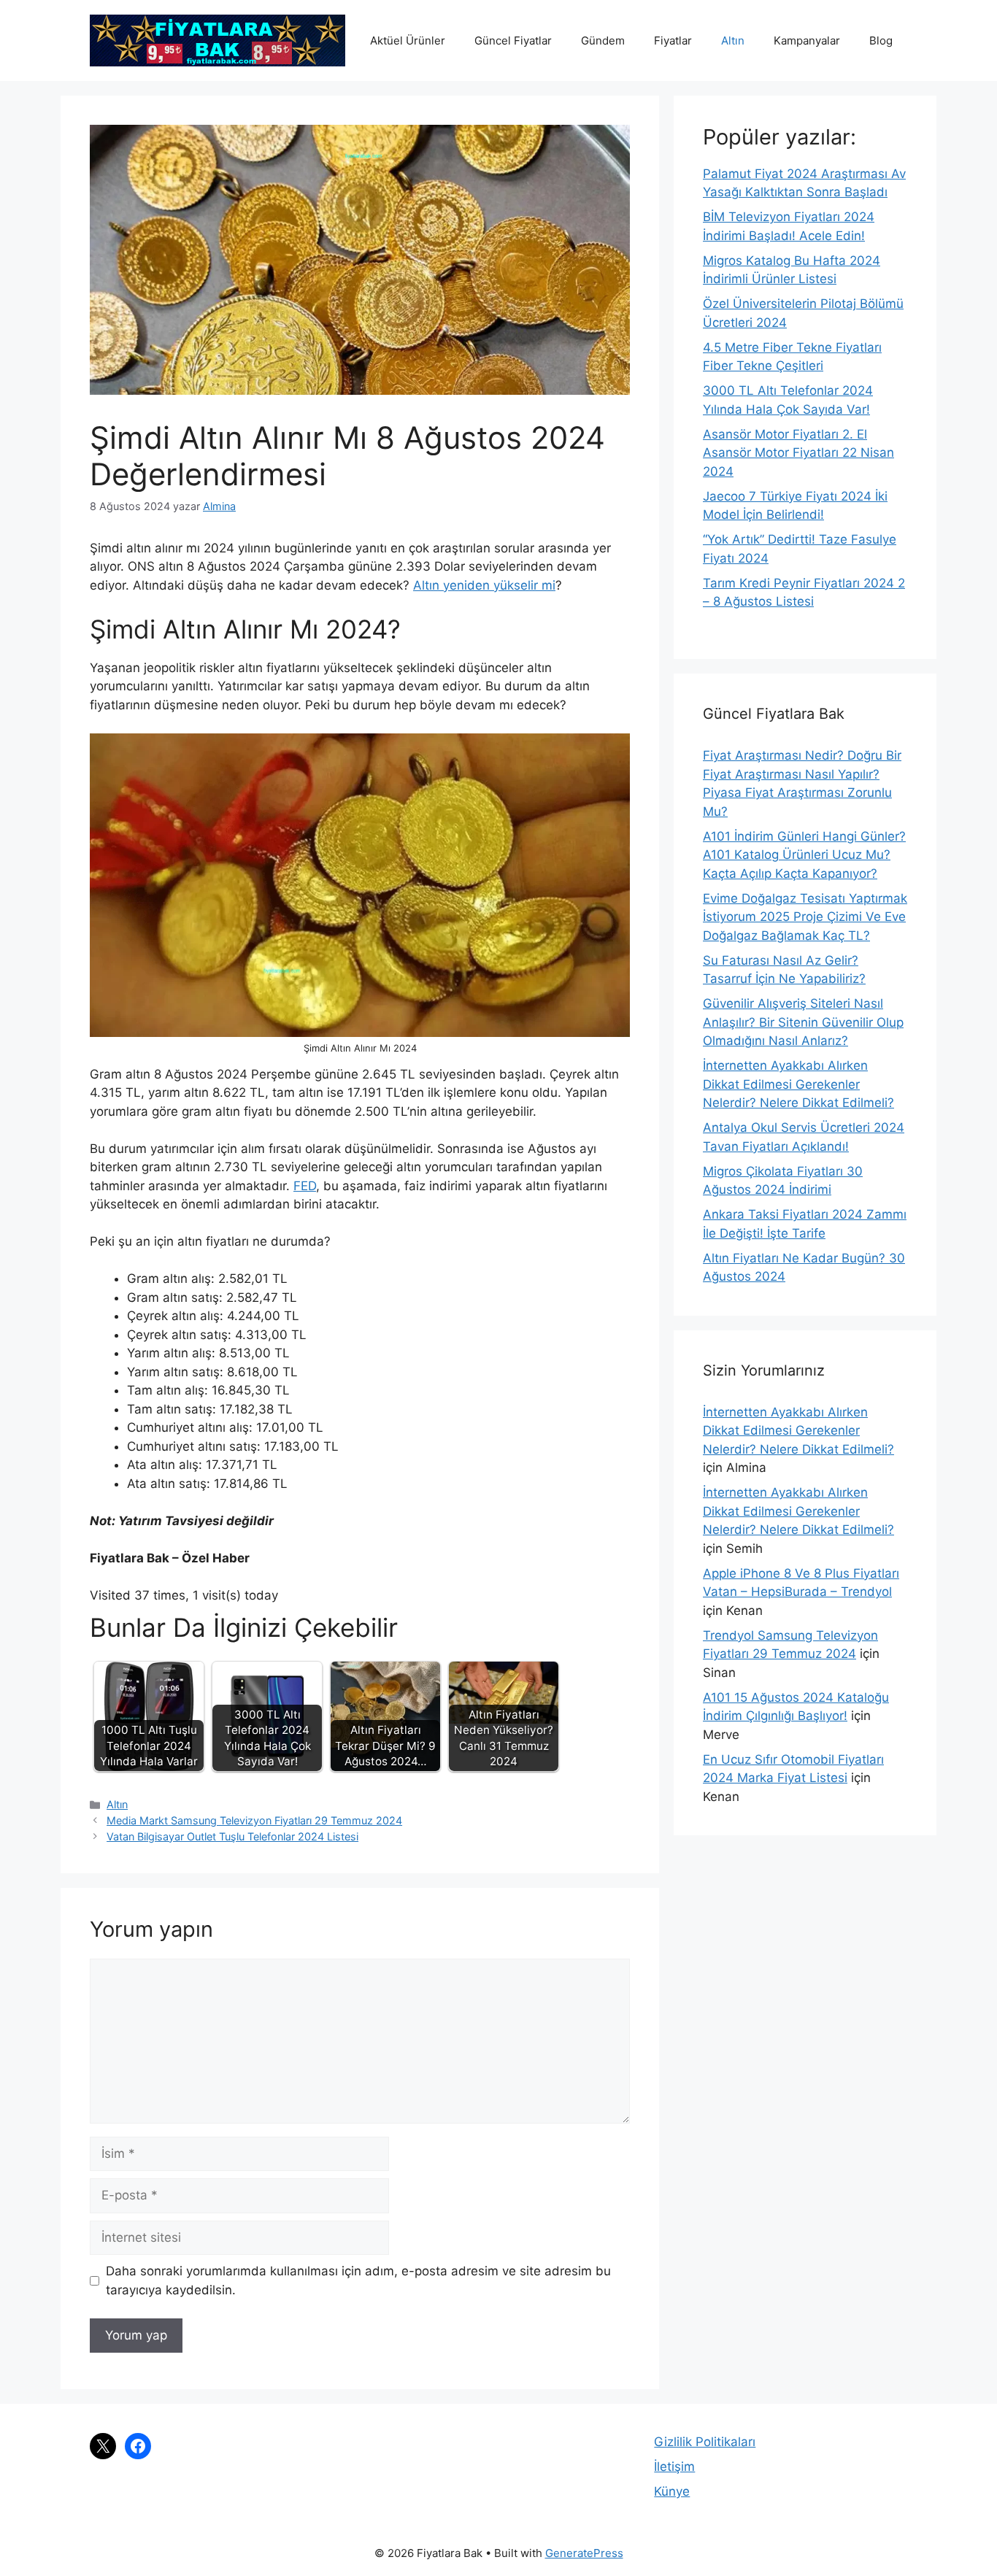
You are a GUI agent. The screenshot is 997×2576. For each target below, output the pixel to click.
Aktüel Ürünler (408, 41)
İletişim (674, 2467)
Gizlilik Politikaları (705, 2442)
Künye (672, 2491)
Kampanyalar (807, 41)
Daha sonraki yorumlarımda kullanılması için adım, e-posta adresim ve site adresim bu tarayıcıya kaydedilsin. (358, 2280)
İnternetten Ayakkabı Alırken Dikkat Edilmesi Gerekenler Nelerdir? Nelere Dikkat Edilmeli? (798, 1084)
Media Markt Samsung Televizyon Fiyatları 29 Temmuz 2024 (254, 1820)
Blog (881, 41)
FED (305, 1186)
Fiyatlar (673, 41)
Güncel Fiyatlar (513, 41)
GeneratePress (584, 2553)
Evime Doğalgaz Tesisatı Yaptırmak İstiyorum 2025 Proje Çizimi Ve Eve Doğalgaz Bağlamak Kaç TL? (805, 917)
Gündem (603, 41)
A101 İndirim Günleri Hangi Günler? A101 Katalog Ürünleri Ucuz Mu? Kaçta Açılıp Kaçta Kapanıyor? (804, 855)
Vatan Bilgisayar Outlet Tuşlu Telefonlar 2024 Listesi (232, 1836)
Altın (733, 41)
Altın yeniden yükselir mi (484, 585)
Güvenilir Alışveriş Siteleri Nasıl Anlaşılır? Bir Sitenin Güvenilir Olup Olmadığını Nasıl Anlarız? (803, 1022)
